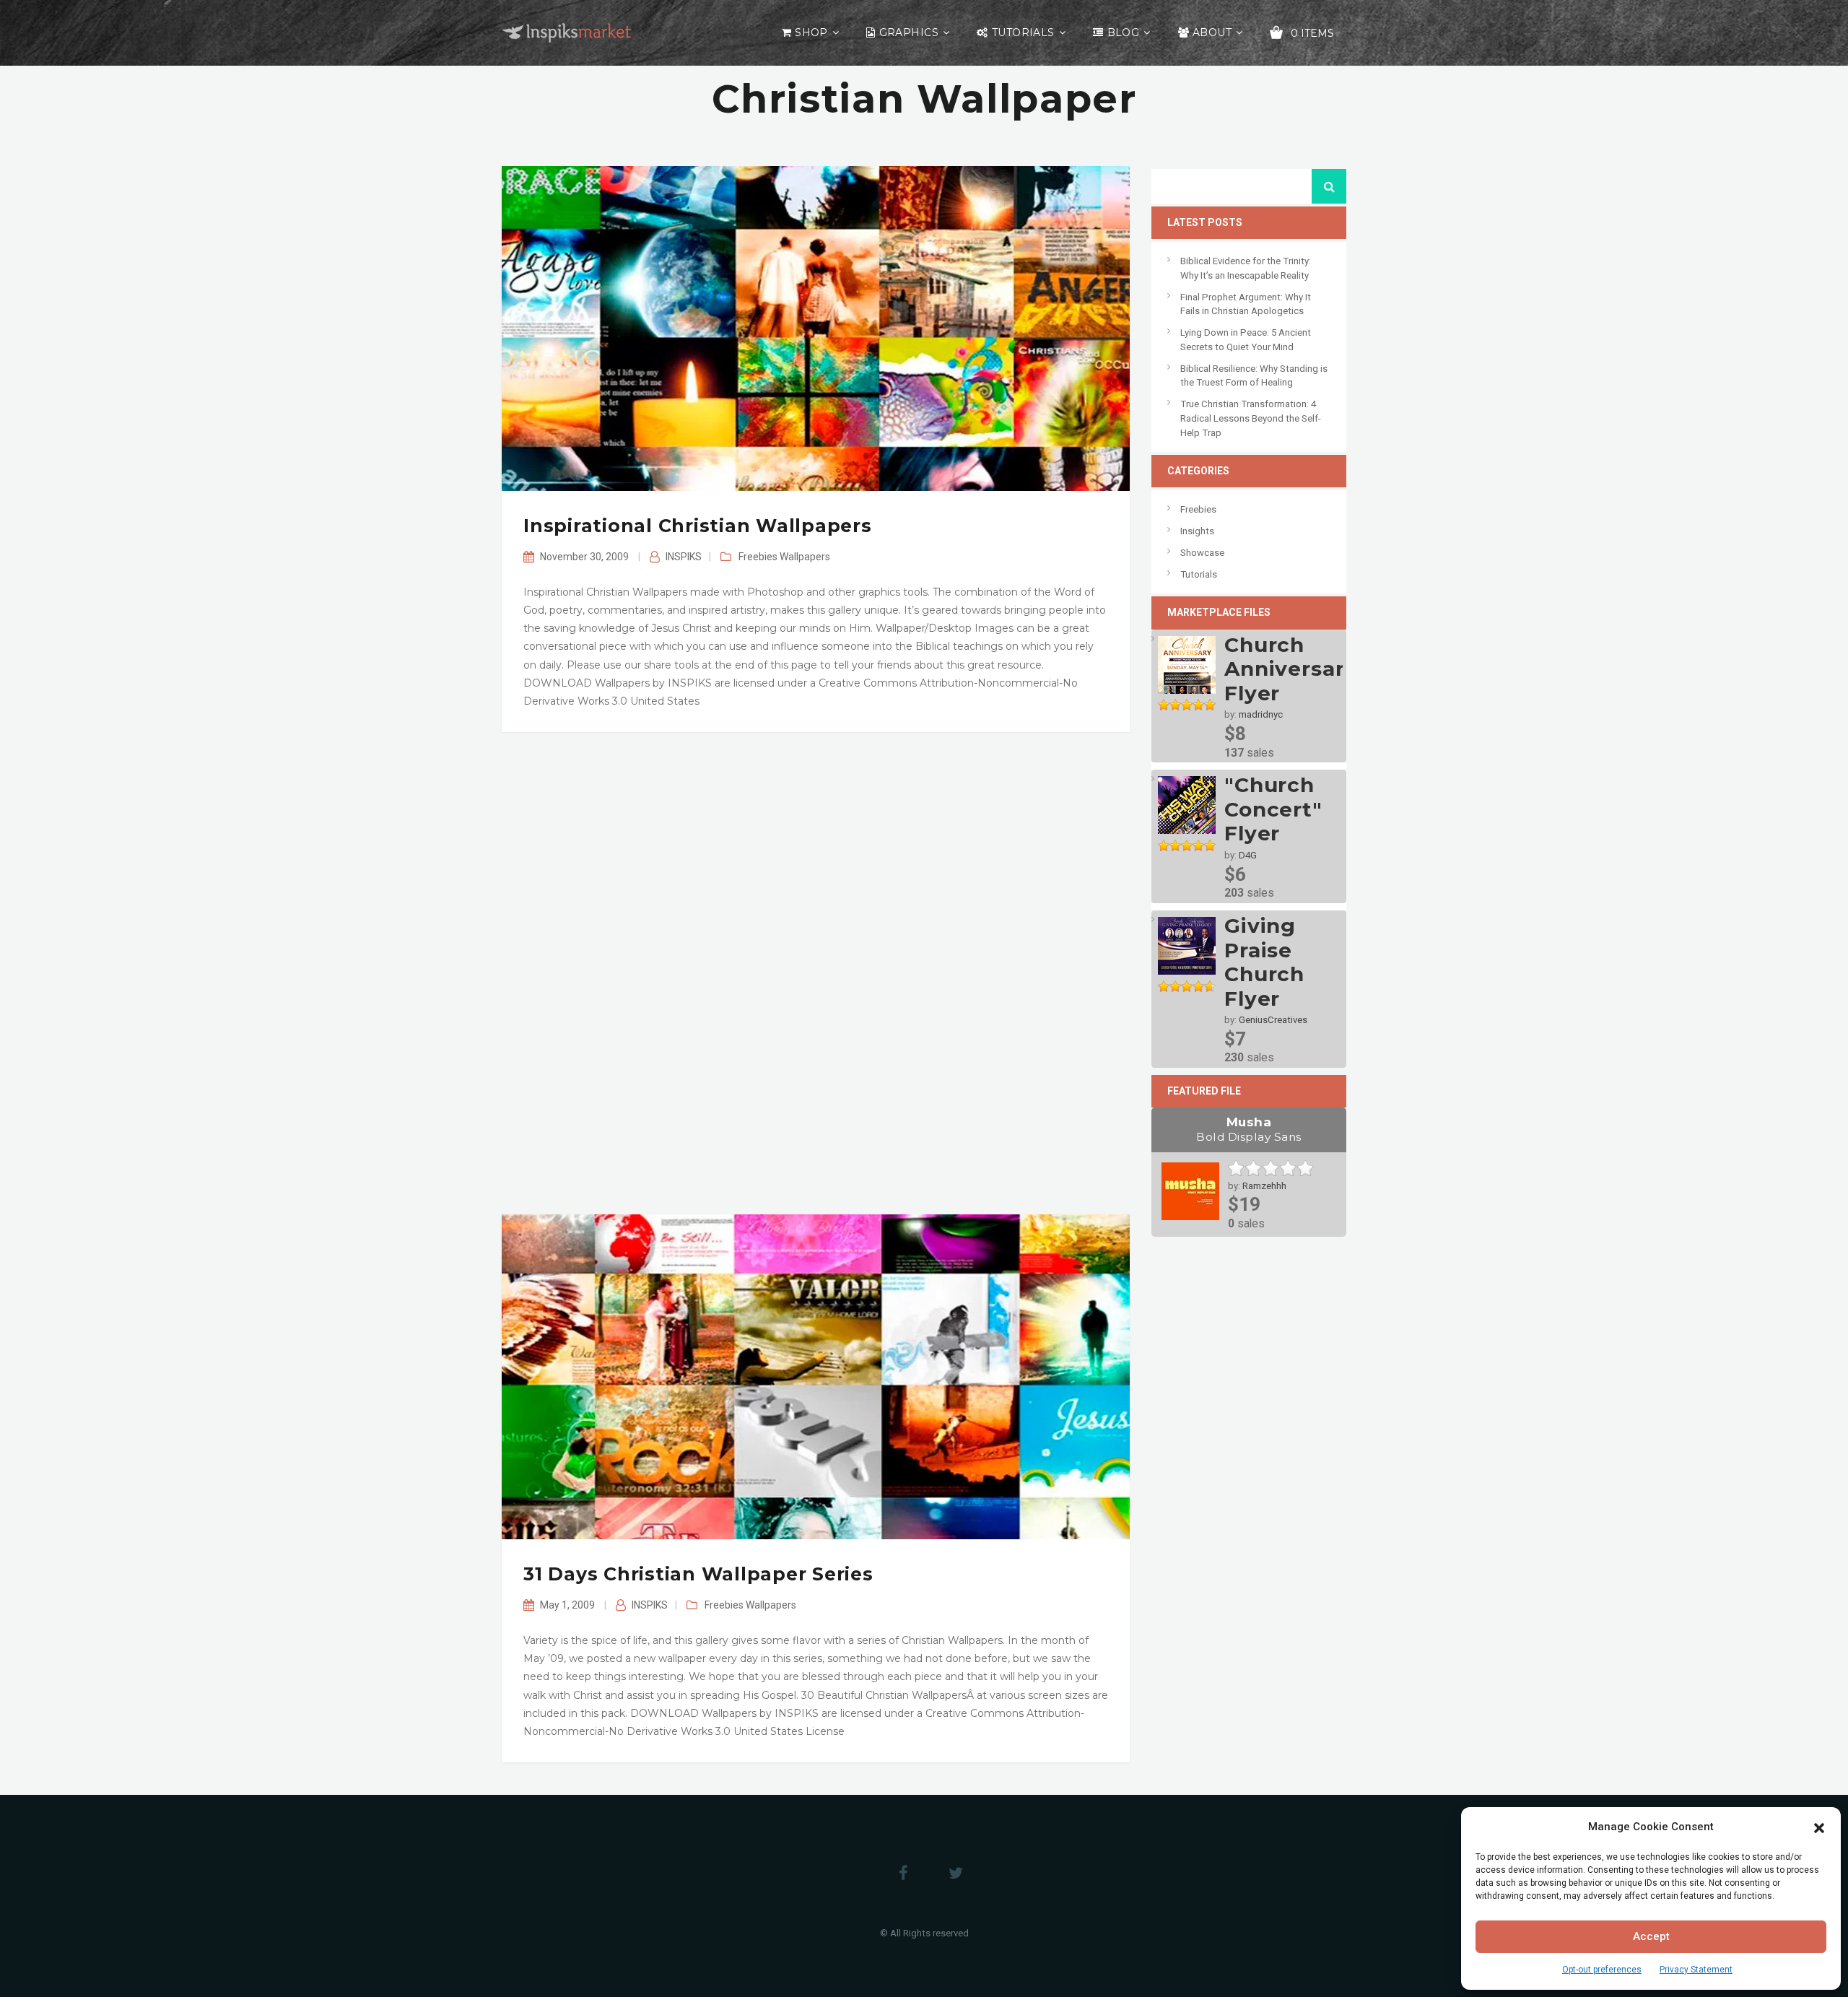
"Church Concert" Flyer (1273, 809)
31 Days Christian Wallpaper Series (698, 1574)
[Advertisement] (816, 973)
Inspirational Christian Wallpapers (698, 526)
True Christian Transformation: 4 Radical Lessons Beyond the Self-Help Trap (1251, 418)
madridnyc (1261, 714)
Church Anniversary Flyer (1291, 669)
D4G (1248, 855)
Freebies (758, 557)
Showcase (1202, 553)
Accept (1651, 1936)
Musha (1249, 1129)
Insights (1197, 531)
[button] (1819, 1827)
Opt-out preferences (1602, 1970)
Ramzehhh (1264, 1186)
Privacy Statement (1696, 1970)
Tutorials (1023, 32)
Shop (811, 32)
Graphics (909, 32)
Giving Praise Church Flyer (1264, 962)
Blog (1124, 32)
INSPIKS (684, 557)
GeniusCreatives (1273, 1020)
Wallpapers (805, 557)
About (1212, 32)
